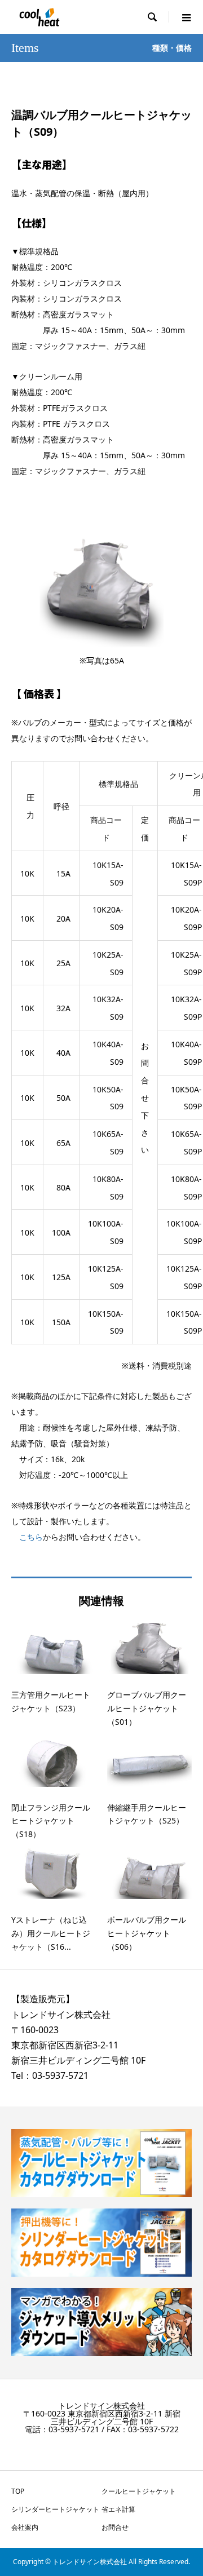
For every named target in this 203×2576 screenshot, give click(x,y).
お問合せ (115, 2527)
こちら (31, 1537)
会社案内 (25, 2527)
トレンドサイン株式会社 (61, 2015)
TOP (18, 2491)
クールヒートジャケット (139, 2491)
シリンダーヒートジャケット (55, 2509)
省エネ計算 (118, 2509)
